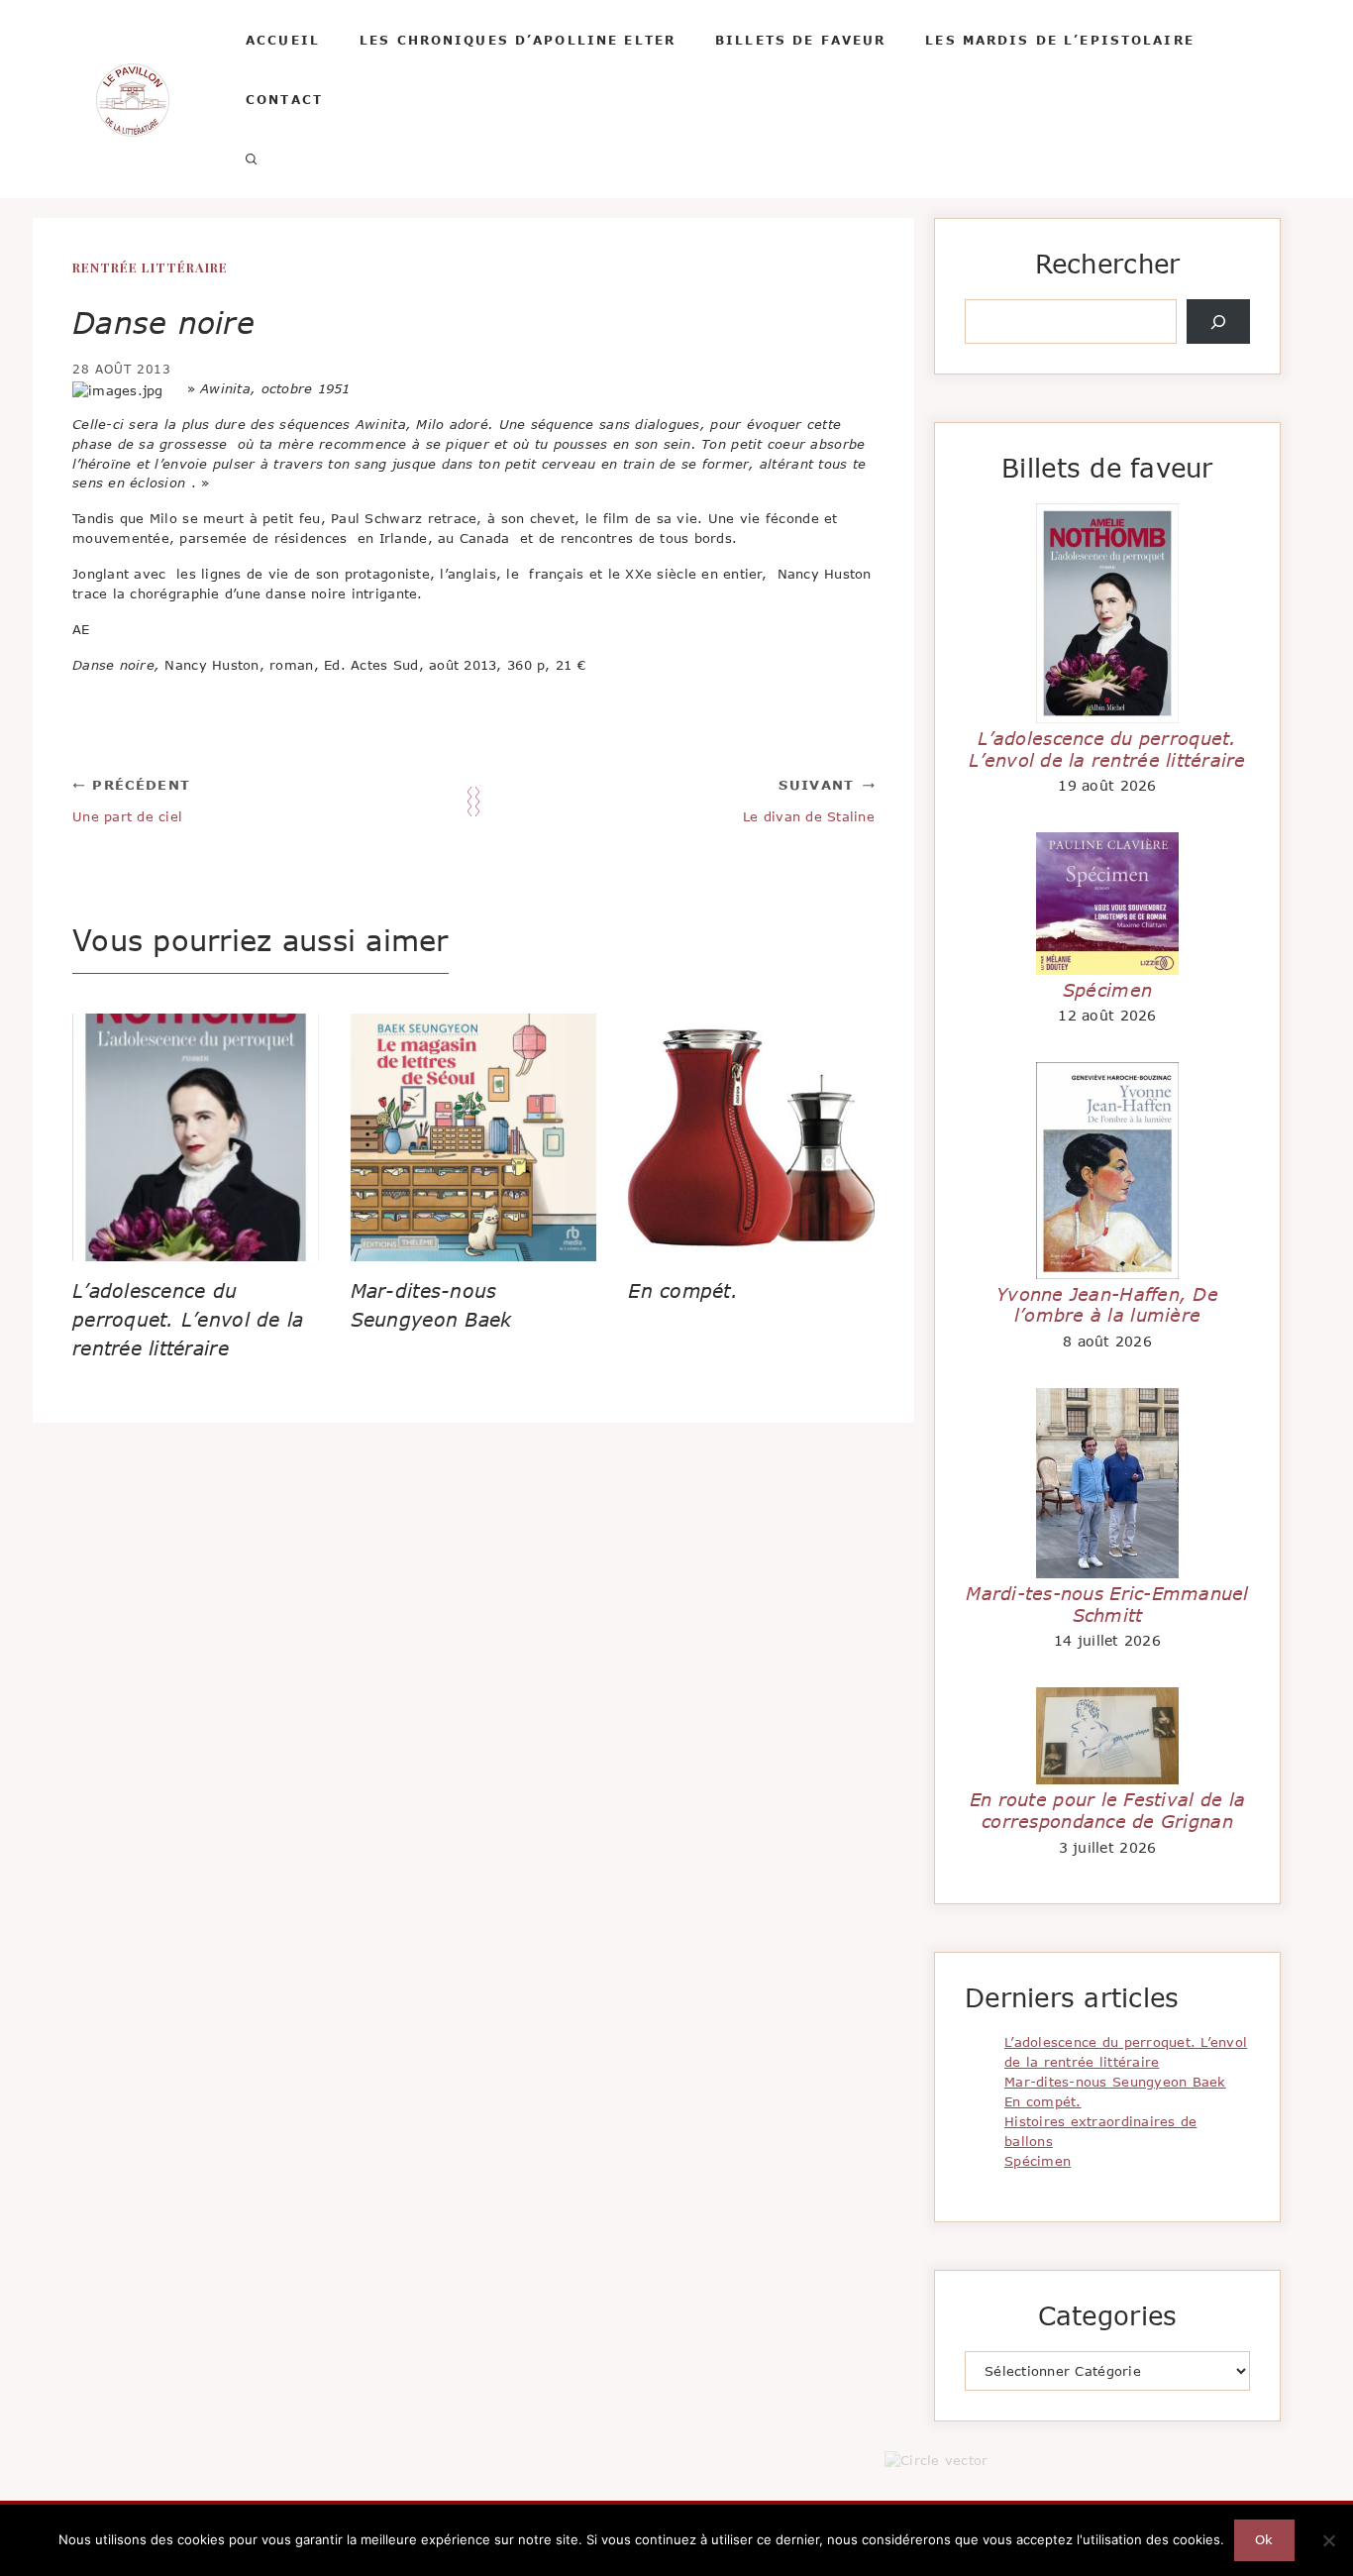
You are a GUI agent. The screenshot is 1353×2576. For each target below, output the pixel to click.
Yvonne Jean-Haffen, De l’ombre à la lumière (1107, 1305)
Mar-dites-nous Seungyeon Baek (1115, 2082)
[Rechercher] (1218, 322)
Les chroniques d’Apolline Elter (518, 40)
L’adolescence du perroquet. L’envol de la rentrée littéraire (188, 1319)
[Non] (1328, 2540)
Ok (1264, 2539)
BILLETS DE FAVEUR (800, 40)
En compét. (683, 1290)
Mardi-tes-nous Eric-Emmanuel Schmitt (1107, 1604)
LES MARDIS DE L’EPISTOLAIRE (1060, 40)
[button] (252, 159)
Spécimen (1107, 990)
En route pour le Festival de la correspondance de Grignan (1107, 1810)
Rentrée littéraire (150, 267)
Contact (284, 99)
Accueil (283, 40)
